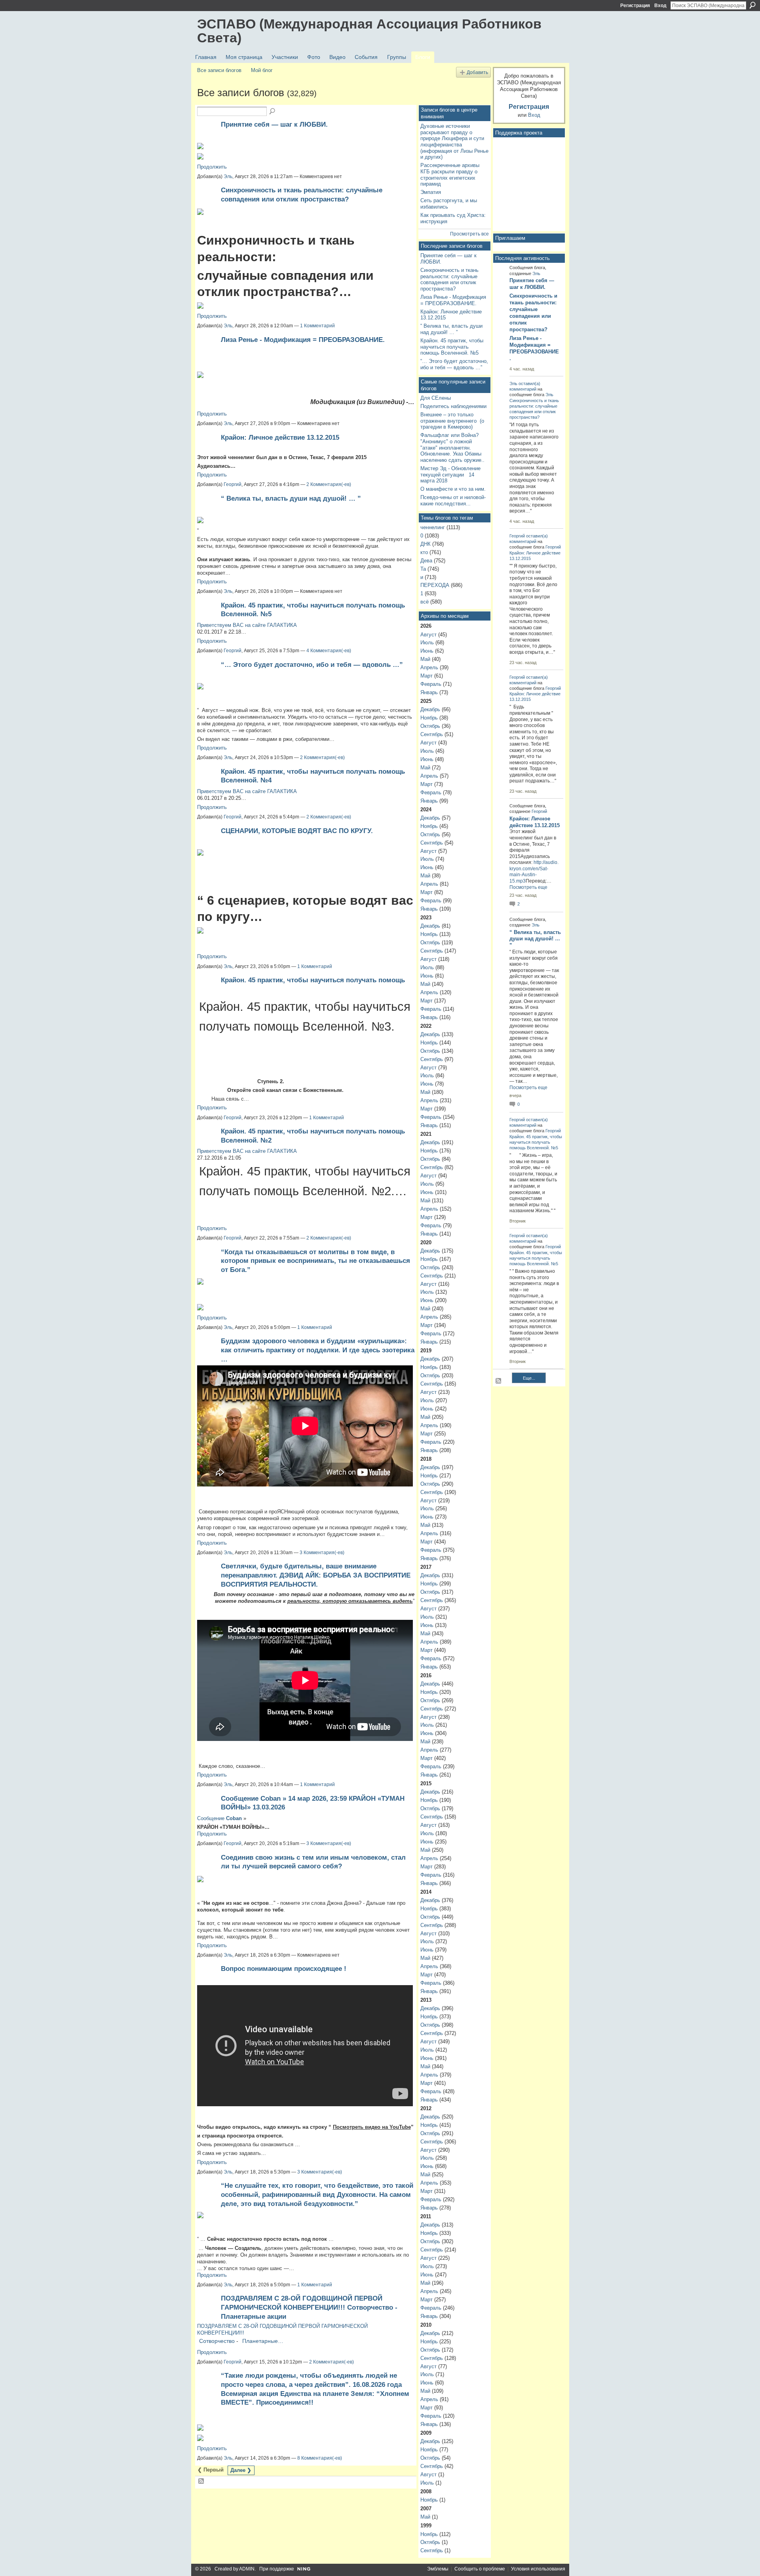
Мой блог (262, 70)
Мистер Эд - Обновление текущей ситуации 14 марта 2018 (450, 475)
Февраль (431, 684)
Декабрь (430, 709)
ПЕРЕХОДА (435, 585)
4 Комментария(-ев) (329, 651)
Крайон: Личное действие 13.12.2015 (280, 437)
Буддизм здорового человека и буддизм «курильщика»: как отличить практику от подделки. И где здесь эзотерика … (318, 1350)
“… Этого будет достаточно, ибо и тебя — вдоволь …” (312, 664)
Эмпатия (431, 192)
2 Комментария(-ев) (329, 484)
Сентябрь (432, 734)
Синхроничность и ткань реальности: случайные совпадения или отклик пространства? (449, 279)
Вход (660, 6)
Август (428, 635)
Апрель (429, 667)
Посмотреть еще (528, 887)
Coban (234, 1818)
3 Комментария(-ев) (322, 1553)
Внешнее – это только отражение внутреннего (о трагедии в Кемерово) (452, 421)
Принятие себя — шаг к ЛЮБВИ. (274, 124)
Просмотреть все (469, 234)
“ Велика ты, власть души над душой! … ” (291, 498)
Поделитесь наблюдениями (453, 406)
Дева (426, 561)
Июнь (427, 651)
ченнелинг (433, 527)
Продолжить (212, 167)
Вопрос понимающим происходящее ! (284, 1969)
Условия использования (538, 2569)
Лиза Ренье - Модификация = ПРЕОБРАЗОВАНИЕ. (303, 340)
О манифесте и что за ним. (453, 489)
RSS (201, 2481)
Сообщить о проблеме (480, 2569)
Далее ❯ (241, 2470)
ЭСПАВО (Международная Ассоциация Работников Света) (369, 31)
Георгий (233, 484)
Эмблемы (438, 2569)
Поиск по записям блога (273, 112)
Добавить (477, 72)
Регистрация (635, 6)
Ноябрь (429, 718)
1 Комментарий (317, 326)
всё (425, 602)
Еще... (529, 1378)
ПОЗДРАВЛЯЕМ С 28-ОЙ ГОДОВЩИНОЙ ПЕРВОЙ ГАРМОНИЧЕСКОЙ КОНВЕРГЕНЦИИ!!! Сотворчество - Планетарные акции (309, 2307)
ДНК (426, 544)
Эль (228, 177)
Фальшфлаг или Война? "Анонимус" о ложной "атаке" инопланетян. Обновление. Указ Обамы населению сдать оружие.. (452, 448)
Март (427, 676)
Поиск (752, 5)
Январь (429, 692)
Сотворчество (217, 2341)
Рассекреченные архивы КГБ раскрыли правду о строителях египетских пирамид (450, 175)
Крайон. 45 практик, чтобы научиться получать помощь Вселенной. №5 (452, 347)
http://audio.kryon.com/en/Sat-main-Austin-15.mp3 (534, 872)
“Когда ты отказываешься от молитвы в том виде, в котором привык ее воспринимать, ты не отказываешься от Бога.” (315, 1261)
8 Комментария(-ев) (320, 2458)
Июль (427, 643)
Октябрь (430, 726)
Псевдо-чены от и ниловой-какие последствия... (453, 500)
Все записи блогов (219, 70)
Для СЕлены (436, 398)
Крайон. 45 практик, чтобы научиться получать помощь (313, 980)
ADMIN (247, 2569)
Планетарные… (263, 2341)
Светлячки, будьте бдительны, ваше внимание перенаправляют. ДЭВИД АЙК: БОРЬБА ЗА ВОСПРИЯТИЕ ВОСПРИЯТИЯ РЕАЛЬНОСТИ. (316, 1575)
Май (425, 659)
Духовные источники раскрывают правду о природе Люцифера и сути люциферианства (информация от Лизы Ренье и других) (454, 142)
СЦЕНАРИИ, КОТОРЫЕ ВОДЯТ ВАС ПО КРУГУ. (297, 831)
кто (424, 552)
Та (423, 569)
